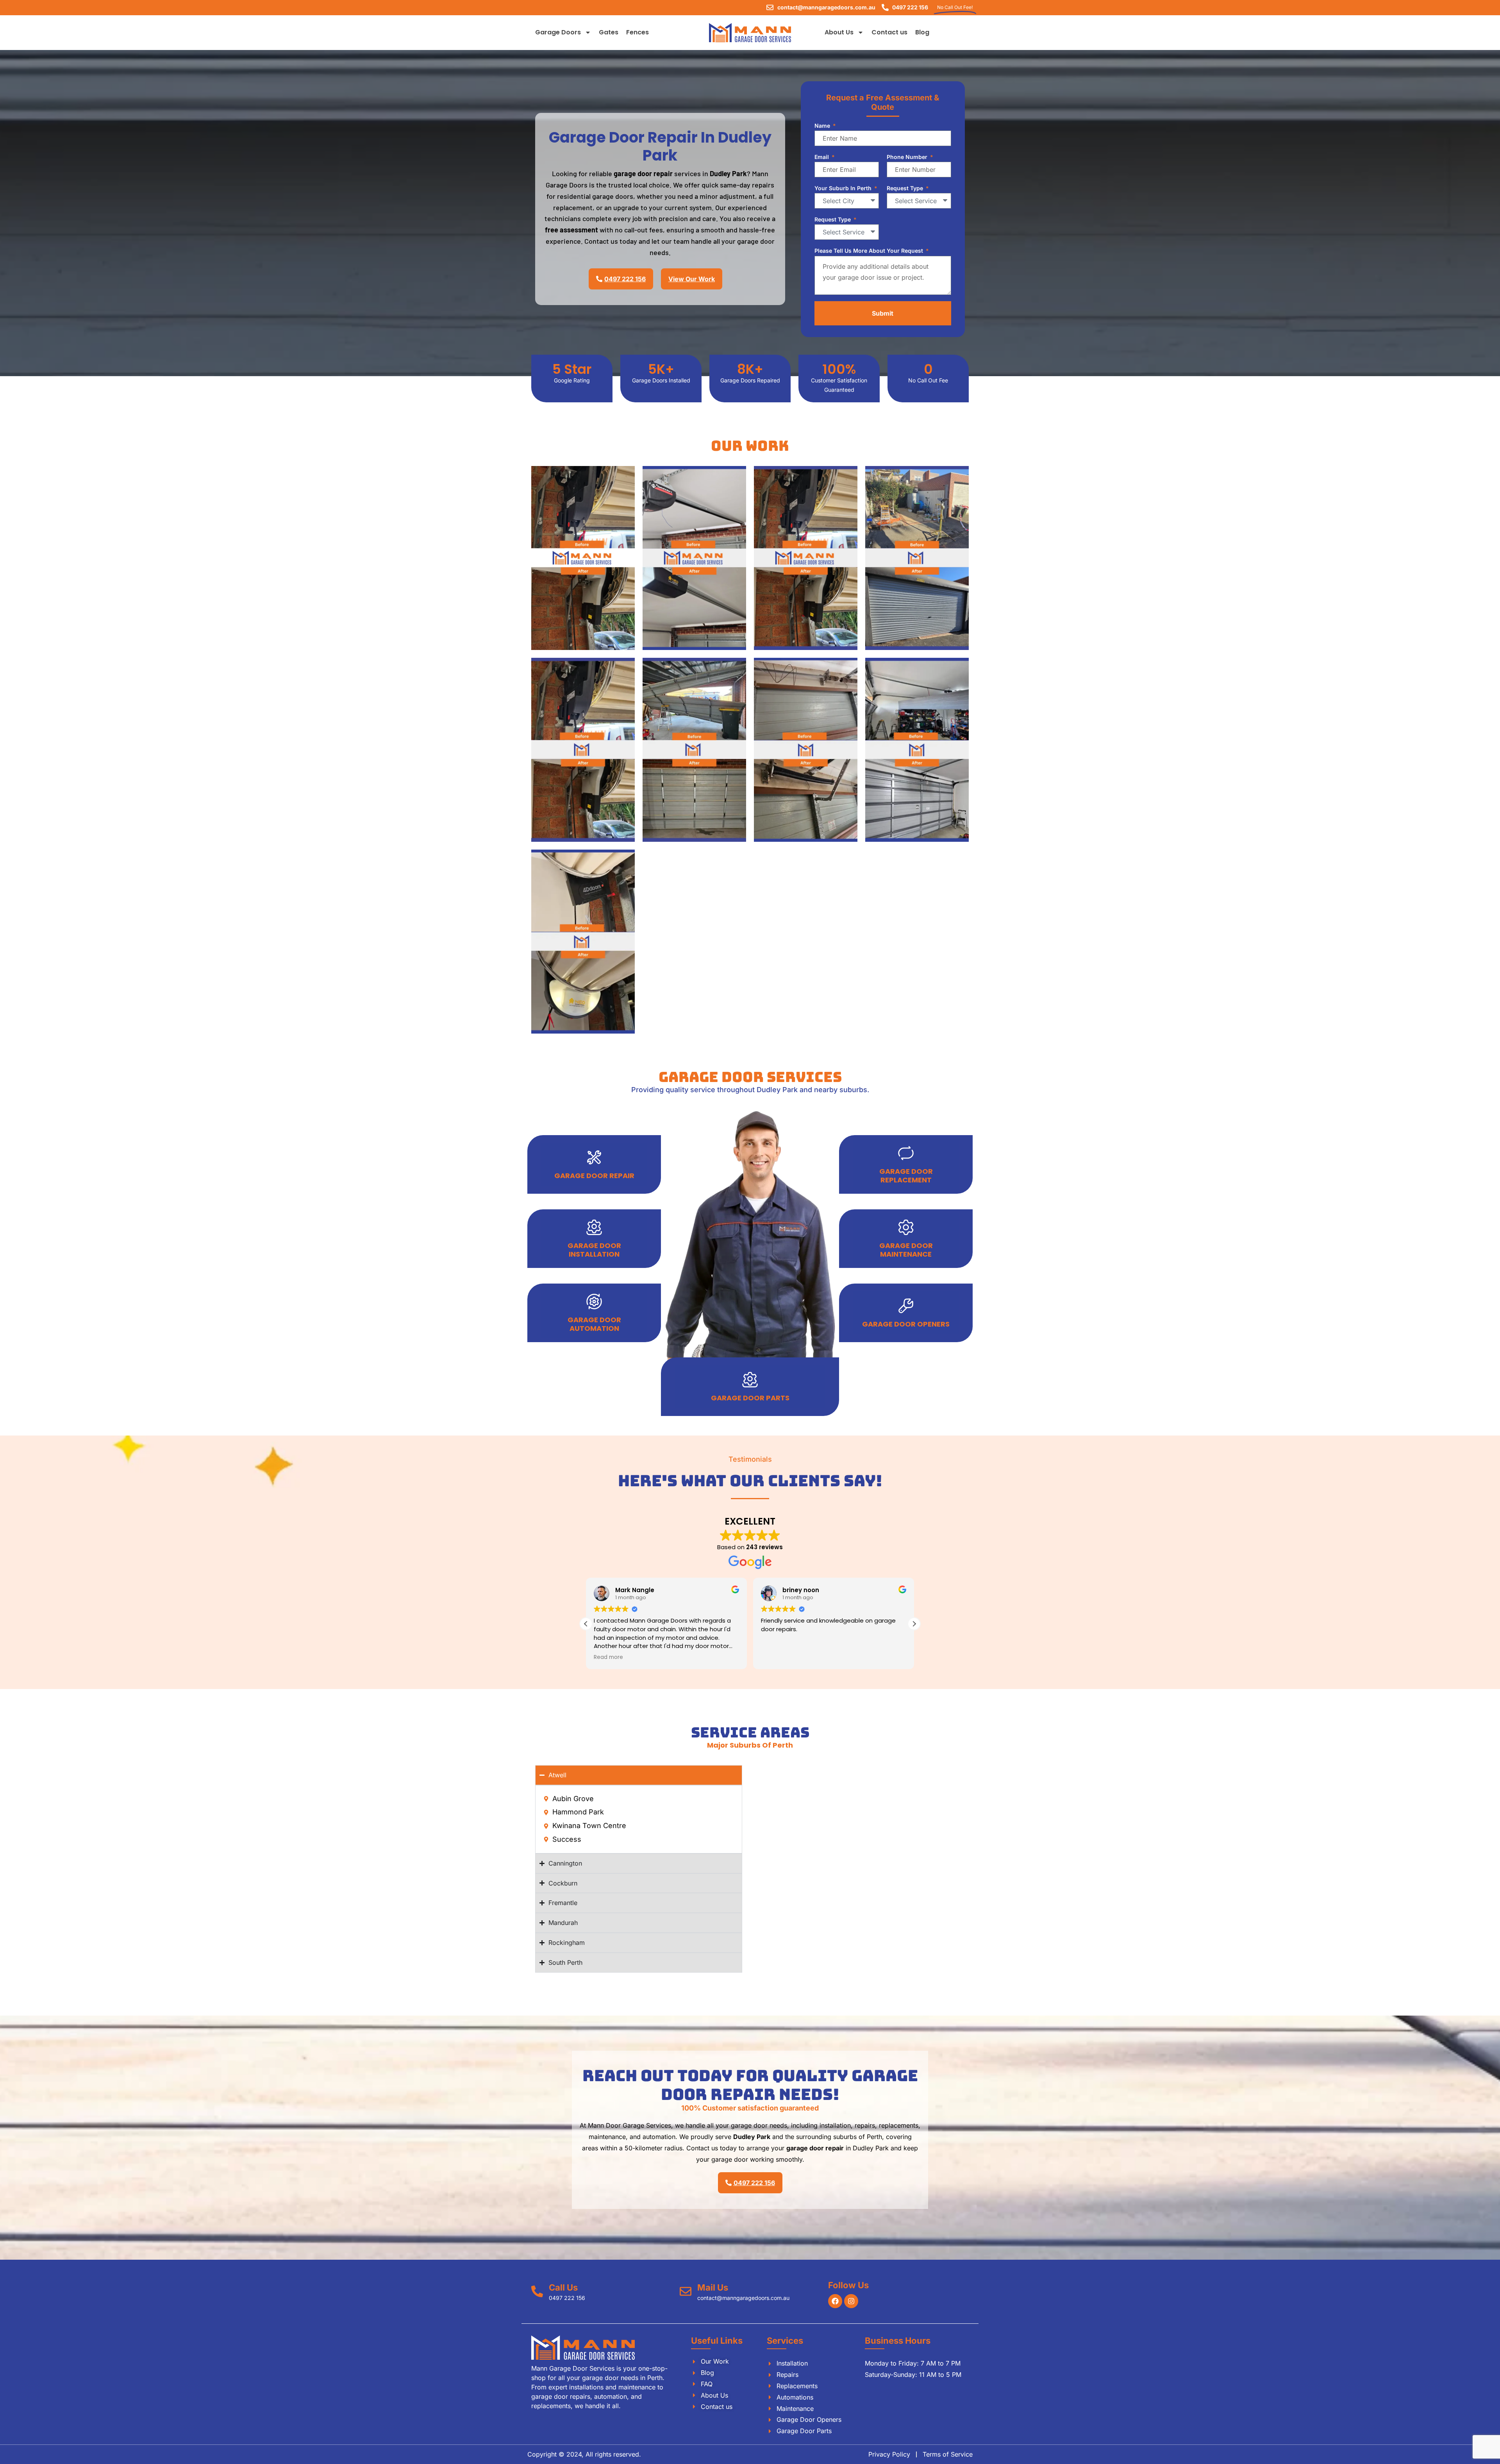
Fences (637, 32)
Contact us (889, 32)
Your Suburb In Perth (844, 188)
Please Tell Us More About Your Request (870, 251)
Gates (609, 32)
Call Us (563, 2287)
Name (823, 126)
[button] (914, 1624)
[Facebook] (835, 2301)
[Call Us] (537, 2291)
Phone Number (908, 157)
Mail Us (713, 2287)
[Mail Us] (686, 2291)
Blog (922, 32)
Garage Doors (558, 32)
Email (822, 157)
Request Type (906, 188)
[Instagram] (851, 2301)
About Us (839, 32)
